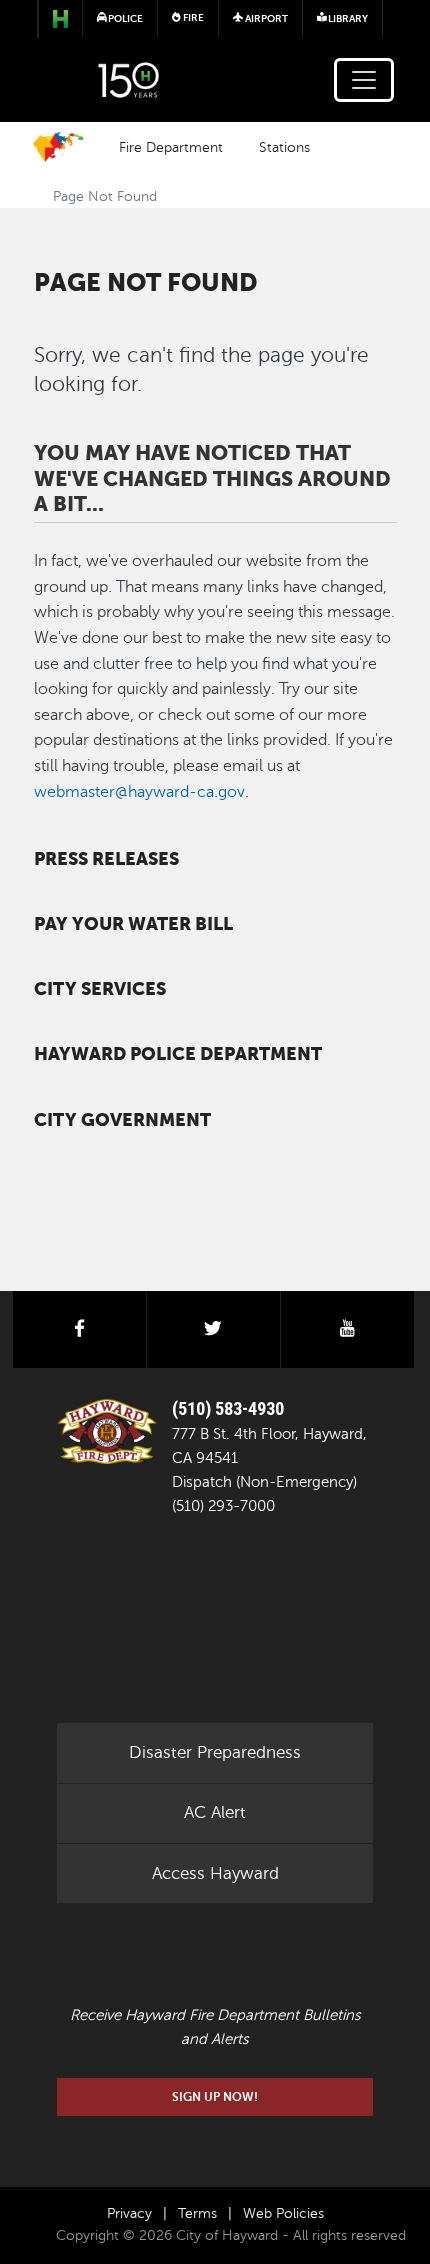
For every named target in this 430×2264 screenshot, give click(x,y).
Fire (192, 17)
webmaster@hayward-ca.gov (139, 792)
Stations (284, 147)
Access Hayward (215, 1873)
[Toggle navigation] (364, 80)
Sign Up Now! (215, 2097)
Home (58, 147)
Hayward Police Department (178, 1054)
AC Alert (215, 1812)
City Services (100, 989)
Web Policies (283, 2213)
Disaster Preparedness (215, 1752)
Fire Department (171, 147)
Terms (197, 2213)
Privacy (129, 2213)
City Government (122, 1120)
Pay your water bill (133, 924)
